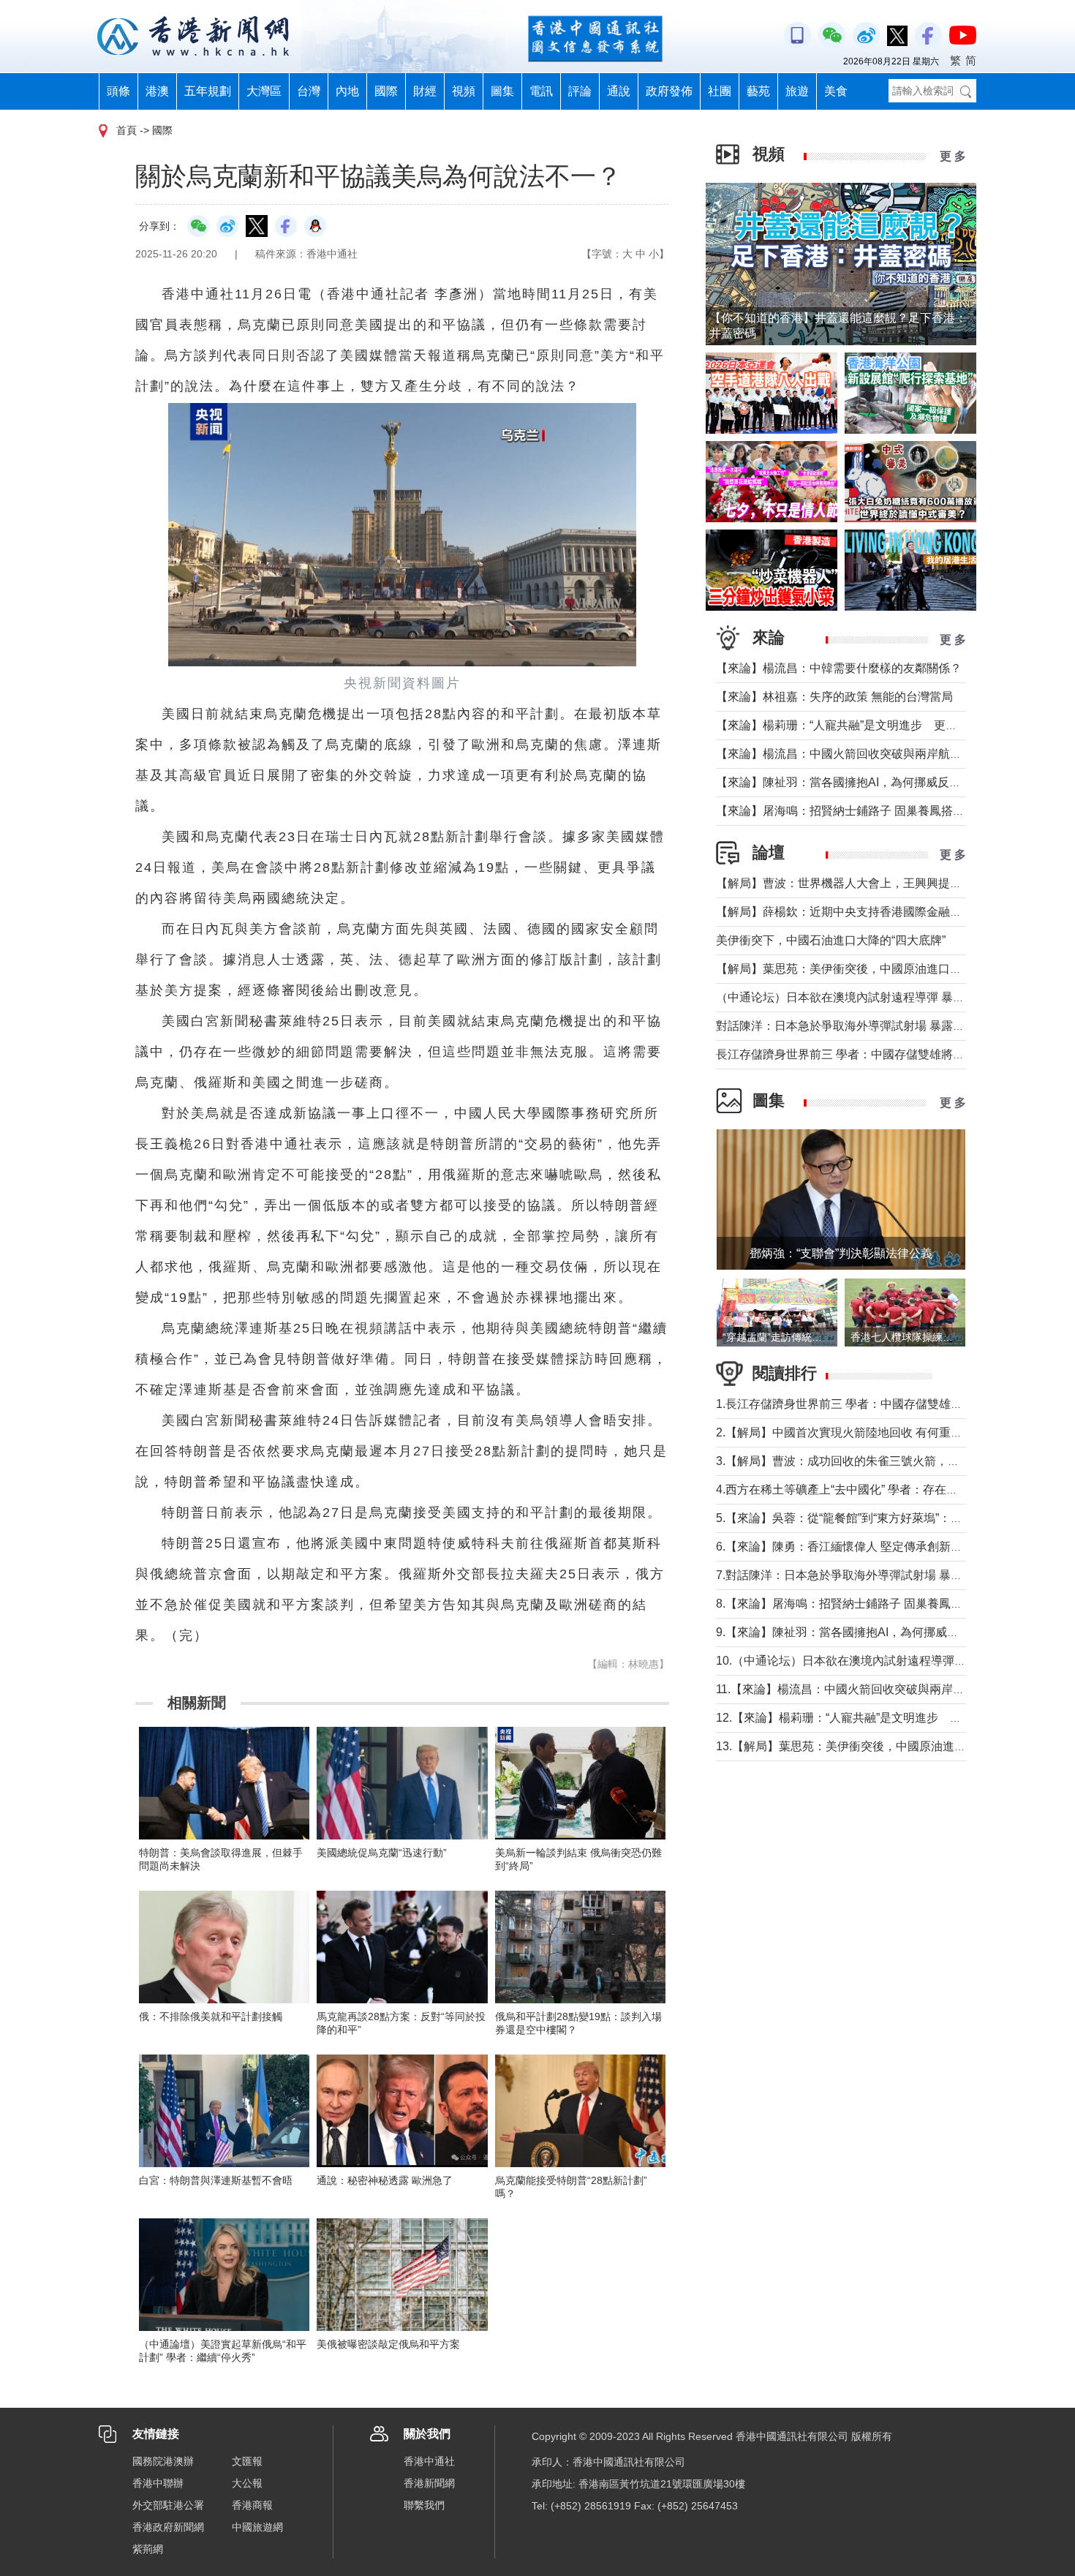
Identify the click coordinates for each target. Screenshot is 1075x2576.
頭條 (118, 91)
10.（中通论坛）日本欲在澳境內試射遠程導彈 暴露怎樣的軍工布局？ (895, 1661)
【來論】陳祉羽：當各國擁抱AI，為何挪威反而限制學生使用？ (879, 782)
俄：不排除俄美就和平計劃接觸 (211, 2016)
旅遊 (797, 91)
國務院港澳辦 (163, 2461)
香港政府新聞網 (168, 2527)
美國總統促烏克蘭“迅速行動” (382, 1853)
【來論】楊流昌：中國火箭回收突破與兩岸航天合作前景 (862, 754)
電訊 (541, 91)
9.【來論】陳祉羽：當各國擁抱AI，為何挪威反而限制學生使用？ (884, 1632)
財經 (425, 91)
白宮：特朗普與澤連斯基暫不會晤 (216, 2180)
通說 (619, 91)
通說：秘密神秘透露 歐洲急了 (385, 2180)
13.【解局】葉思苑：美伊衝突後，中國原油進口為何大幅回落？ (882, 1746)
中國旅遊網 (257, 2527)
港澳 (157, 91)
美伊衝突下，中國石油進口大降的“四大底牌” (831, 940)
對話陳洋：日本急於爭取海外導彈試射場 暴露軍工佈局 (858, 1026)
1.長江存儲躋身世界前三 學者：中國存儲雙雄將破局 (851, 1404)
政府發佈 (669, 91)
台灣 (309, 91)
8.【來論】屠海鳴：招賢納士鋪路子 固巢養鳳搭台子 (851, 1604)
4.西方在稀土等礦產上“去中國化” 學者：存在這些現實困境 (866, 1490)
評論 (580, 91)
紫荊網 (148, 2549)
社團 (720, 91)
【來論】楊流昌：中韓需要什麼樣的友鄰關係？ (839, 668)
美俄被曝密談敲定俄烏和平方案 (388, 2344)
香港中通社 (429, 2461)
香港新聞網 (429, 2483)
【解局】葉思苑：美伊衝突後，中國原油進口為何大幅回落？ (874, 969)
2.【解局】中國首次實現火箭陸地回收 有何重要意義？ (857, 1432)
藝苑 (758, 91)
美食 (836, 91)
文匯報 (247, 2461)
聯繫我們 (424, 2505)
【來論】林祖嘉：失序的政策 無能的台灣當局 (834, 697)
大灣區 (264, 91)
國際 (386, 91)
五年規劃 (208, 91)
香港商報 (252, 2505)
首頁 (127, 130)
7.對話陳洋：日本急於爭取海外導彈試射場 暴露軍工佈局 (863, 1575)
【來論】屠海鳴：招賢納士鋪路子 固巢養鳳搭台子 (846, 811)
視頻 (464, 91)
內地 (347, 91)
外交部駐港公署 (168, 2505)
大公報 (247, 2483)
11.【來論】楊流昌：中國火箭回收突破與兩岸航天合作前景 (870, 1689)
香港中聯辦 (158, 2483)
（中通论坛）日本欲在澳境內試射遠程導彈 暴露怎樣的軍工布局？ (887, 997)
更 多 (953, 156)
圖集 (502, 91)
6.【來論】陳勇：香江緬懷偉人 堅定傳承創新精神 (845, 1547)
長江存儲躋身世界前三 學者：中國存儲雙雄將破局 (846, 1054)
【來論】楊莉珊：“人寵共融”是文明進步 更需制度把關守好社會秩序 (895, 725)
